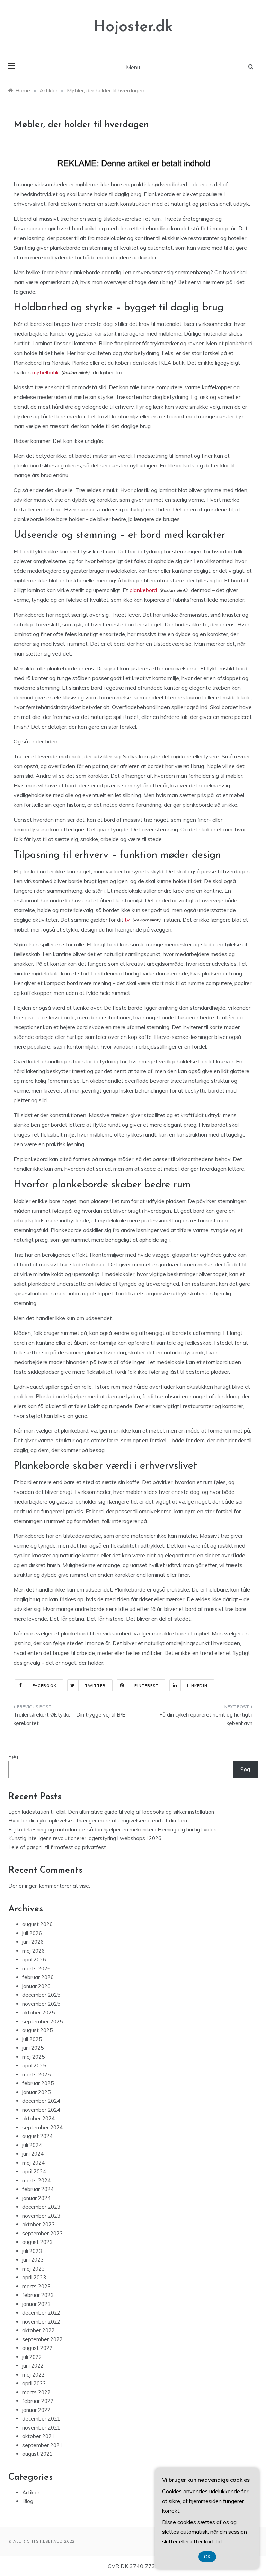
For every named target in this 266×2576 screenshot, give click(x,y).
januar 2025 (36, 2092)
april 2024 (34, 2171)
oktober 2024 (38, 2118)
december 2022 (41, 2313)
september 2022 (42, 2339)
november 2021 (41, 2428)
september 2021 (42, 2445)
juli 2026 (32, 1933)
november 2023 (41, 2216)
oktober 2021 (38, 2436)
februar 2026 (38, 1977)
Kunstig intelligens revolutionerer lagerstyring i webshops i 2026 (85, 1838)
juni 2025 (33, 2048)
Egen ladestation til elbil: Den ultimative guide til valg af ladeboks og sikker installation (111, 1812)
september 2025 (42, 2021)
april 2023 (34, 2277)
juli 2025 (32, 2039)
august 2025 (37, 2030)
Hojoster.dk (133, 27)
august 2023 (37, 2242)
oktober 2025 (38, 2012)
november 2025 (41, 2004)
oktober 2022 (38, 2330)
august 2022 (37, 2348)
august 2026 (37, 1924)
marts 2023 (36, 2286)
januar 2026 (36, 1986)
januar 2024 (36, 2198)
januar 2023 (36, 2304)
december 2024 (41, 2101)
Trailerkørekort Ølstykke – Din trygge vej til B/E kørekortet (69, 1719)
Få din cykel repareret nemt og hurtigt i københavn (206, 1719)
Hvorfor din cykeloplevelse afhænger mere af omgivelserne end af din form (99, 1821)
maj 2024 (33, 2163)
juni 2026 (33, 1942)
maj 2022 (33, 2375)
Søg (13, 1757)
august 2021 (37, 2454)
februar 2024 (38, 2189)
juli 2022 (32, 2357)
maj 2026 (33, 1951)
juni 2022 (33, 2366)
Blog (28, 2501)
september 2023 (42, 2233)
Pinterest (147, 1686)
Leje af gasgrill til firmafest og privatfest (57, 1847)
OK (207, 2557)
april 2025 (34, 2065)
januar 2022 (36, 2410)
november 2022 (41, 2322)
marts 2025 (36, 2074)
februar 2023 (38, 2295)
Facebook (45, 1686)
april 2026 (34, 1959)
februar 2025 (38, 2083)
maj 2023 (33, 2269)
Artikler (31, 2492)
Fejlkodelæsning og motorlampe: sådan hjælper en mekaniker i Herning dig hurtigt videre (113, 1830)
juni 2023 (33, 2260)
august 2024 (37, 2136)
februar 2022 (38, 2401)
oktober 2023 (38, 2224)
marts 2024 (36, 2180)
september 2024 (42, 2127)
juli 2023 (32, 2251)
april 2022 (34, 2383)
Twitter (95, 1686)
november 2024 (41, 2110)
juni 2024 (33, 2154)
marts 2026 (36, 1968)
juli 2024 (32, 2145)
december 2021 (41, 2419)
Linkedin (197, 1686)
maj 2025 (33, 2057)
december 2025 (41, 1995)
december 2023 (41, 2207)
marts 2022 (36, 2392)
